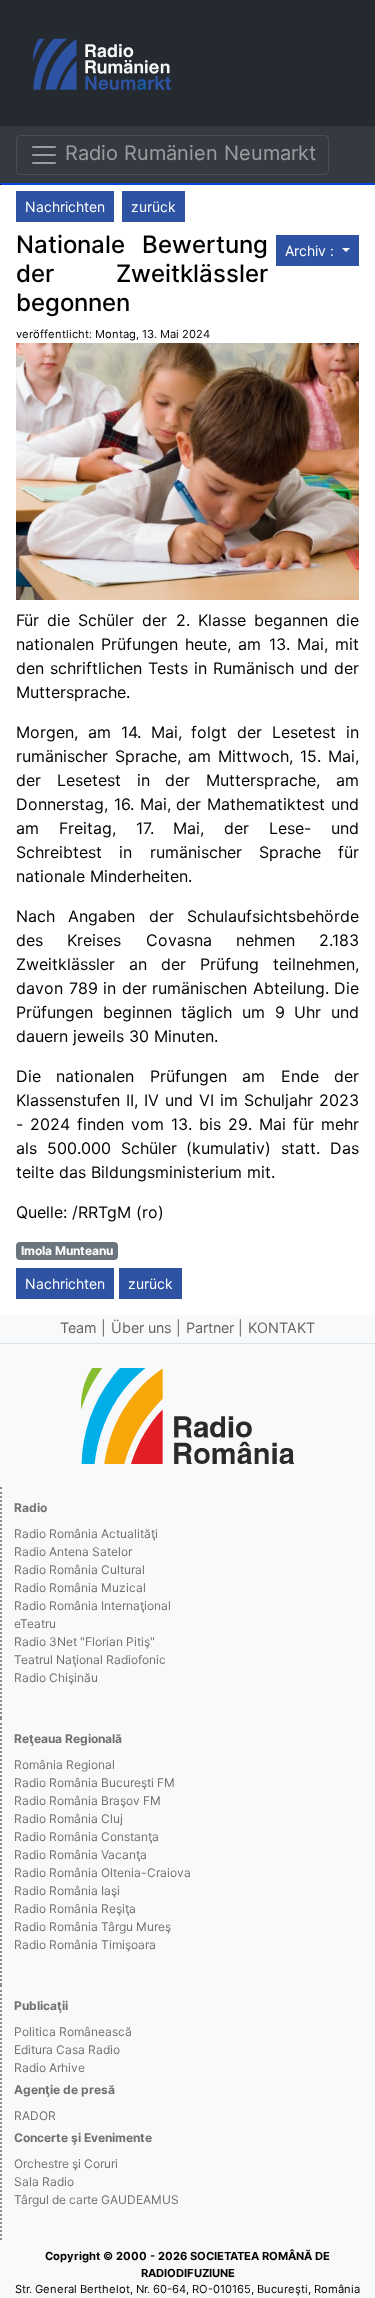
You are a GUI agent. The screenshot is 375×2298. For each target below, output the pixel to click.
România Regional (64, 1764)
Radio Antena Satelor (73, 1551)
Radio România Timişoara (85, 1944)
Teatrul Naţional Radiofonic (90, 1659)
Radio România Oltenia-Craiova (102, 1872)
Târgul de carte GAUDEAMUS (96, 2199)
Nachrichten (65, 206)
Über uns (141, 1327)
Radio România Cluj (68, 1818)
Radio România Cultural (79, 1569)
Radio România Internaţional (92, 1605)
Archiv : (311, 250)
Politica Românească (73, 2031)
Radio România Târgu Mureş (92, 1926)
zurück (153, 206)
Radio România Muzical (80, 1587)
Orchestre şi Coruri (66, 2163)
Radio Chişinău (56, 1677)
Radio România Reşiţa (75, 1908)
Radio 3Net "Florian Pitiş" (84, 1641)
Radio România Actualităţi (86, 1533)
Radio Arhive (49, 2067)
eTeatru (35, 1623)
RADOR (35, 2115)
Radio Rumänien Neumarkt (187, 153)
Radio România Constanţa (86, 1836)
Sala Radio (44, 2181)
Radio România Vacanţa (80, 1854)
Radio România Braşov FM (87, 1800)
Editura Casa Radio (67, 2049)
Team (78, 1327)
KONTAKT (281, 1327)
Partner (210, 1327)
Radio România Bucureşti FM (94, 1782)
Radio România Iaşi (67, 1890)
